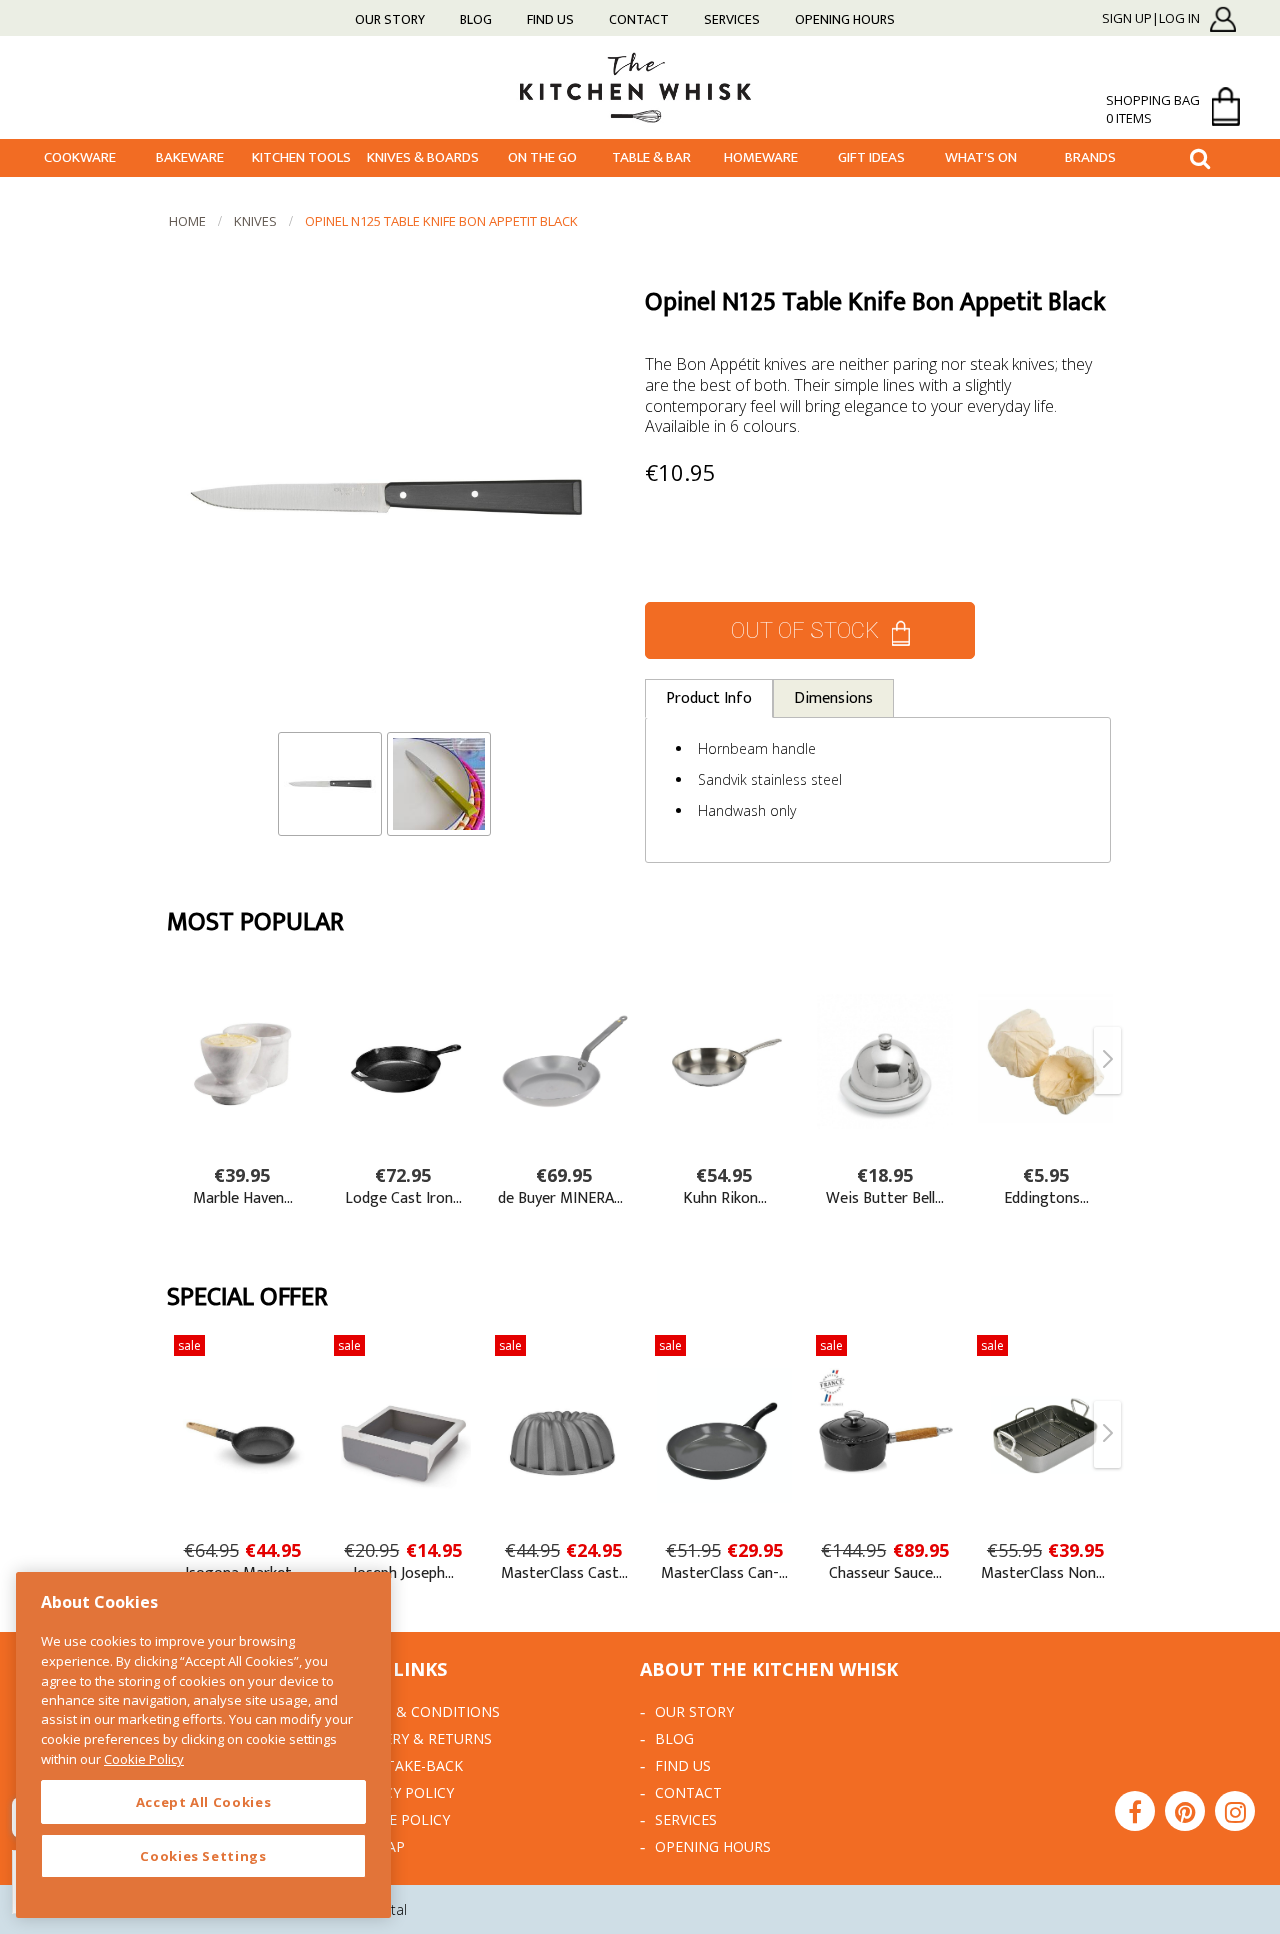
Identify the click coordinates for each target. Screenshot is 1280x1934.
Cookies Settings (203, 1856)
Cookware (80, 157)
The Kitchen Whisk (640, 86)
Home (187, 221)
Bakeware (190, 157)
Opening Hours (845, 19)
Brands (1090, 157)
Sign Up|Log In (1151, 19)
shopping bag (1153, 109)
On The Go (542, 157)
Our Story (390, 19)
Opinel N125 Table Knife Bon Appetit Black (441, 221)
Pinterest (1185, 1811)
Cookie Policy (397, 1819)
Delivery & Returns (418, 1738)
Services (732, 19)
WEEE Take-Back (404, 1765)
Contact (639, 19)
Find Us (550, 19)
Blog (476, 19)
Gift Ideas (871, 157)
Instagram (1235, 1811)
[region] (203, 1745)
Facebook (1135, 1811)
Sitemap (375, 1846)
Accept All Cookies (204, 1802)
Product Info (709, 698)
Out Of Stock (805, 630)
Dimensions (833, 698)
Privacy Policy (399, 1792)
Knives (255, 221)
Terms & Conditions (422, 1711)
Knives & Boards (423, 157)
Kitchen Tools (301, 157)
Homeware (761, 157)
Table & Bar (651, 157)
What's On (981, 157)
